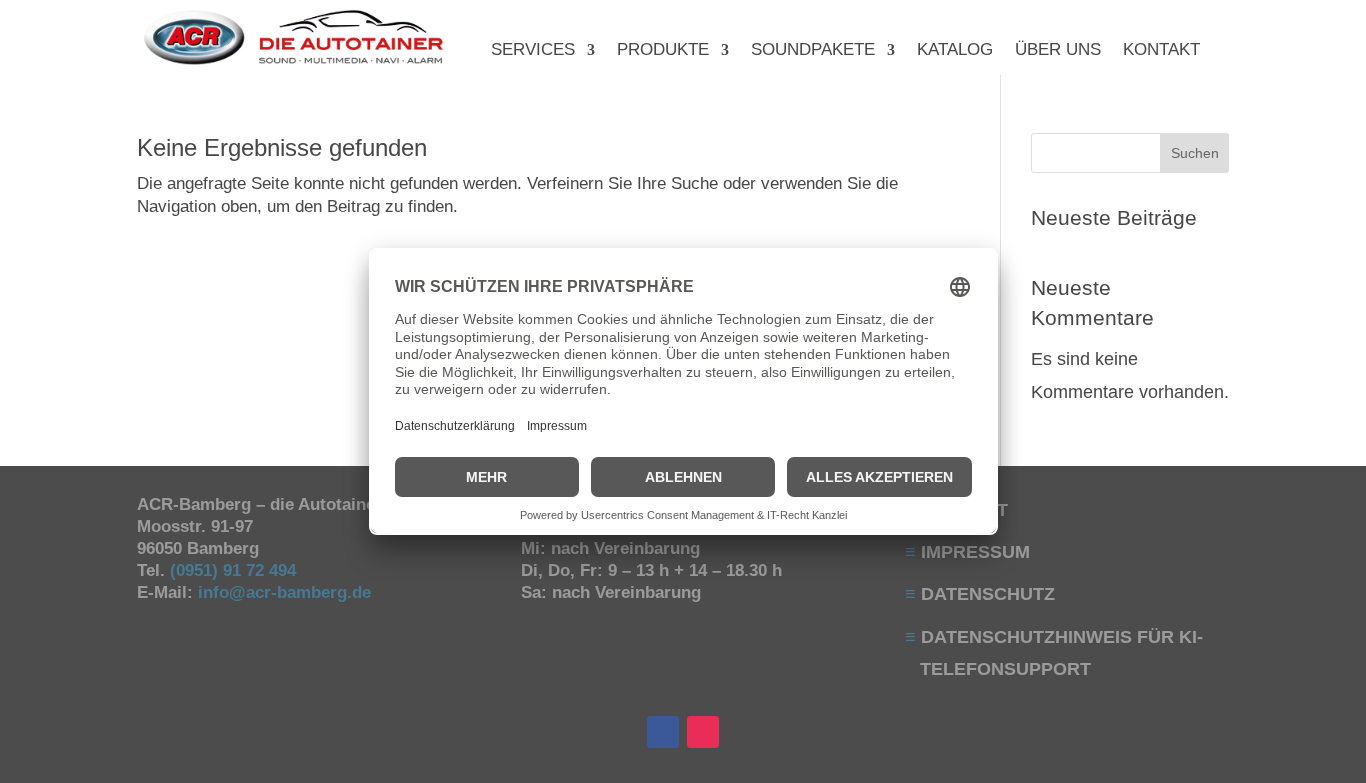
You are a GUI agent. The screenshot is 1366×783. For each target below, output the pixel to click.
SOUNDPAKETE (813, 51)
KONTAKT (1161, 51)
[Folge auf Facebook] (663, 732)
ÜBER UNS (1058, 51)
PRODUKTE (663, 51)
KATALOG (955, 51)
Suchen (1195, 153)
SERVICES (533, 51)
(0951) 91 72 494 (235, 570)
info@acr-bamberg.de (284, 592)
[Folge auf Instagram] (703, 732)
